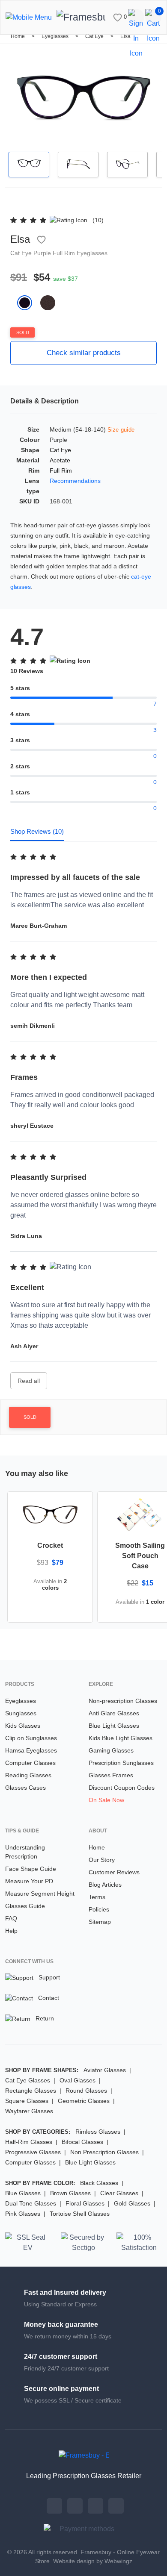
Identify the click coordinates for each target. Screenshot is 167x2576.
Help (11, 1931)
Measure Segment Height (40, 1894)
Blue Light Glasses (114, 1726)
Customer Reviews (114, 1872)
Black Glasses (99, 2183)
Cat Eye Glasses (28, 2080)
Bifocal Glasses (82, 2142)
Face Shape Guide (31, 1869)
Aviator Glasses (105, 2070)
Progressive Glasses (33, 2152)
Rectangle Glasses (31, 2091)
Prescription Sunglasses (121, 1763)
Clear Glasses (119, 2193)
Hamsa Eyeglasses (31, 1750)
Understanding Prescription (25, 1852)
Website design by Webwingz (93, 2561)
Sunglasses (21, 1713)
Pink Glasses (23, 2214)
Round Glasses (86, 2091)
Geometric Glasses (84, 2101)
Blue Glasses (23, 2193)
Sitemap (100, 1922)
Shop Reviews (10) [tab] (37, 831)
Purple (43, 253)
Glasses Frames (111, 1775)
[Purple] (29, 302)
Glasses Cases (25, 1788)
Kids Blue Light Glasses (121, 1738)
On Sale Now (106, 1800)
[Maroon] (51, 302)
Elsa (125, 36)
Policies (99, 1909)
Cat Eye (95, 36)
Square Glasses (27, 2101)
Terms (97, 1897)
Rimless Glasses (98, 2132)
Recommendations (75, 481)
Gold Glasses (132, 2203)
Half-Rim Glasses (29, 2142)
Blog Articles (105, 1885)
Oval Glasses (78, 2080)
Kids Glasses (23, 1726)
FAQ (11, 1918)
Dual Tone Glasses (31, 2203)
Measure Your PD (29, 1881)
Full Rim (65, 253)
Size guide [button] (121, 430)
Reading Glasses (28, 1775)
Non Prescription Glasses (104, 2152)
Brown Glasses (70, 2193)
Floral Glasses (85, 2203)
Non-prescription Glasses (123, 1701)
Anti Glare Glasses (114, 1713)
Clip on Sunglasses (31, 1738)
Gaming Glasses (111, 1750)
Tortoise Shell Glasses (80, 2214)
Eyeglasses (55, 36)
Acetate (60, 460)
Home (18, 36)
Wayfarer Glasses (29, 2111)
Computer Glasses (30, 1763)
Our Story (102, 1860)
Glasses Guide (25, 1906)
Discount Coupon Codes (122, 1788)
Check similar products (84, 353)
